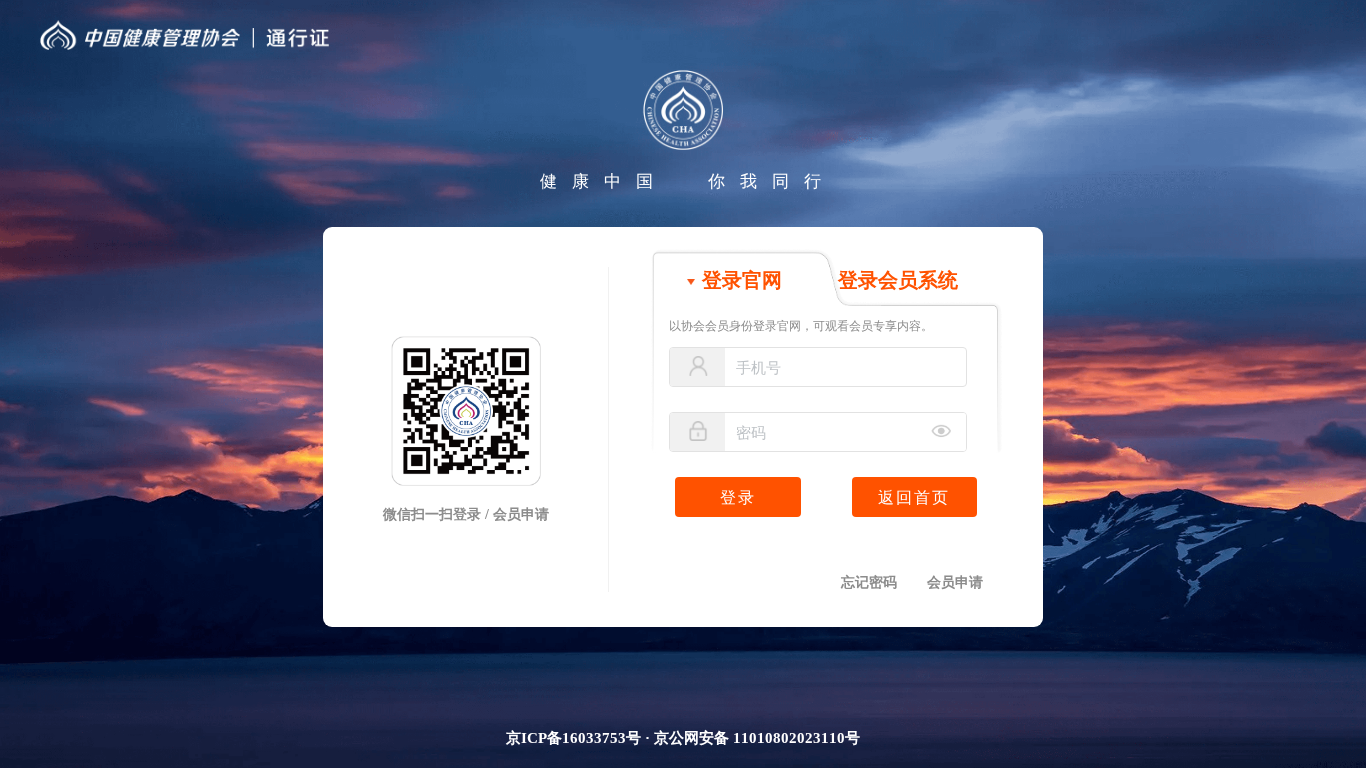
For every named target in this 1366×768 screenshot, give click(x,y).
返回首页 (914, 497)
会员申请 (955, 582)
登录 (738, 497)
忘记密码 (869, 582)
